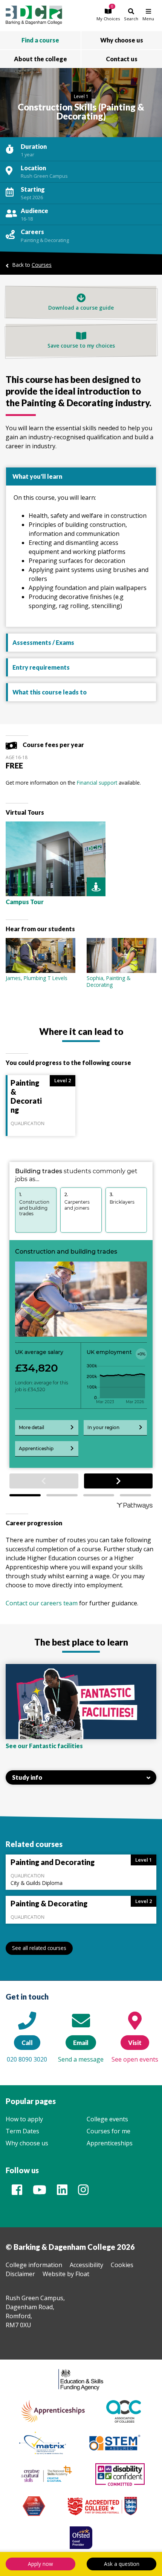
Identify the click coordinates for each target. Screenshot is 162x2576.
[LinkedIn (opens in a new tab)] (62, 2192)
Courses (42, 265)
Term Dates (22, 2131)
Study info (27, 1777)
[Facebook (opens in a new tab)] (17, 2192)
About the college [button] (40, 59)
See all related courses (39, 1948)
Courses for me (109, 2131)
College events (107, 2119)
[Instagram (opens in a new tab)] (83, 2192)
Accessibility (86, 2265)
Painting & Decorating (45, 240)
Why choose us (27, 2143)
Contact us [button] (122, 59)
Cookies (122, 2265)
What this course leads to (50, 692)
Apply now (40, 2564)
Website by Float (66, 2274)
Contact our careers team (42, 1603)
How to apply (24, 2119)
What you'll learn (37, 476)
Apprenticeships (110, 2143)
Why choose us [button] (122, 40)
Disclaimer (20, 2274)
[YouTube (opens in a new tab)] (40, 2192)
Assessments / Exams (43, 642)
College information (34, 2265)
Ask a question (122, 2564)
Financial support (97, 783)
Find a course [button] (40, 40)
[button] (108, 14)
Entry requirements (41, 667)
